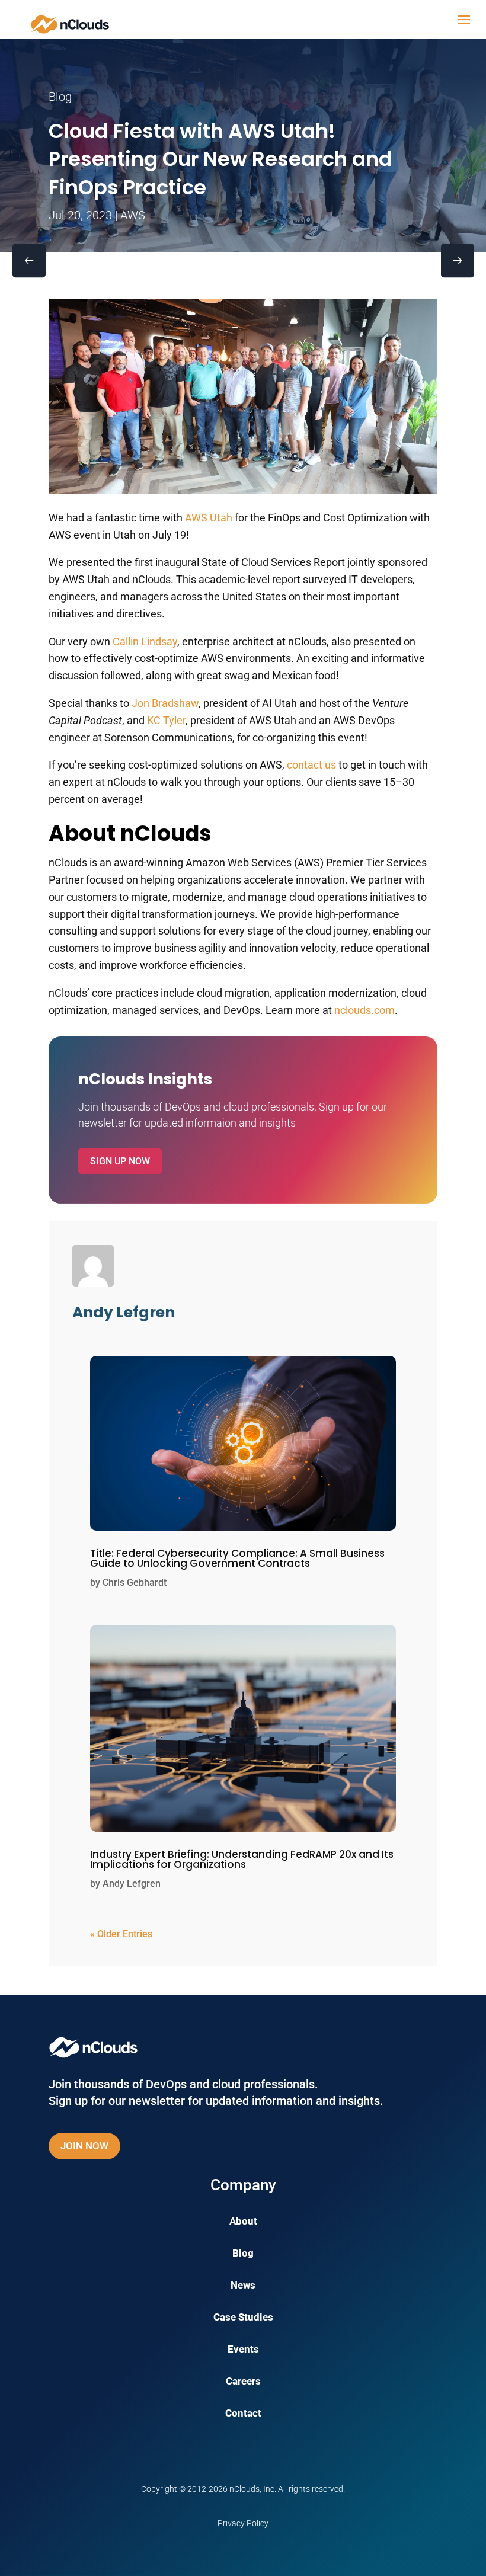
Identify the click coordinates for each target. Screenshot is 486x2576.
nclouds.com (364, 1010)
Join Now (84, 2146)
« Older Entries (121, 1934)
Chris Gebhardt (135, 1583)
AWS (133, 215)
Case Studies (243, 2318)
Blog (243, 2254)
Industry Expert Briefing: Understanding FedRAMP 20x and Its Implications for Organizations (242, 1859)
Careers (243, 2382)
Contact (243, 2414)
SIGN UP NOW (120, 1161)
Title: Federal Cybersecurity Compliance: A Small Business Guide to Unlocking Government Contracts (237, 1558)
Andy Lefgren (132, 1884)
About (243, 2222)
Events (243, 2350)
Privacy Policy (243, 2523)
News (243, 2286)
